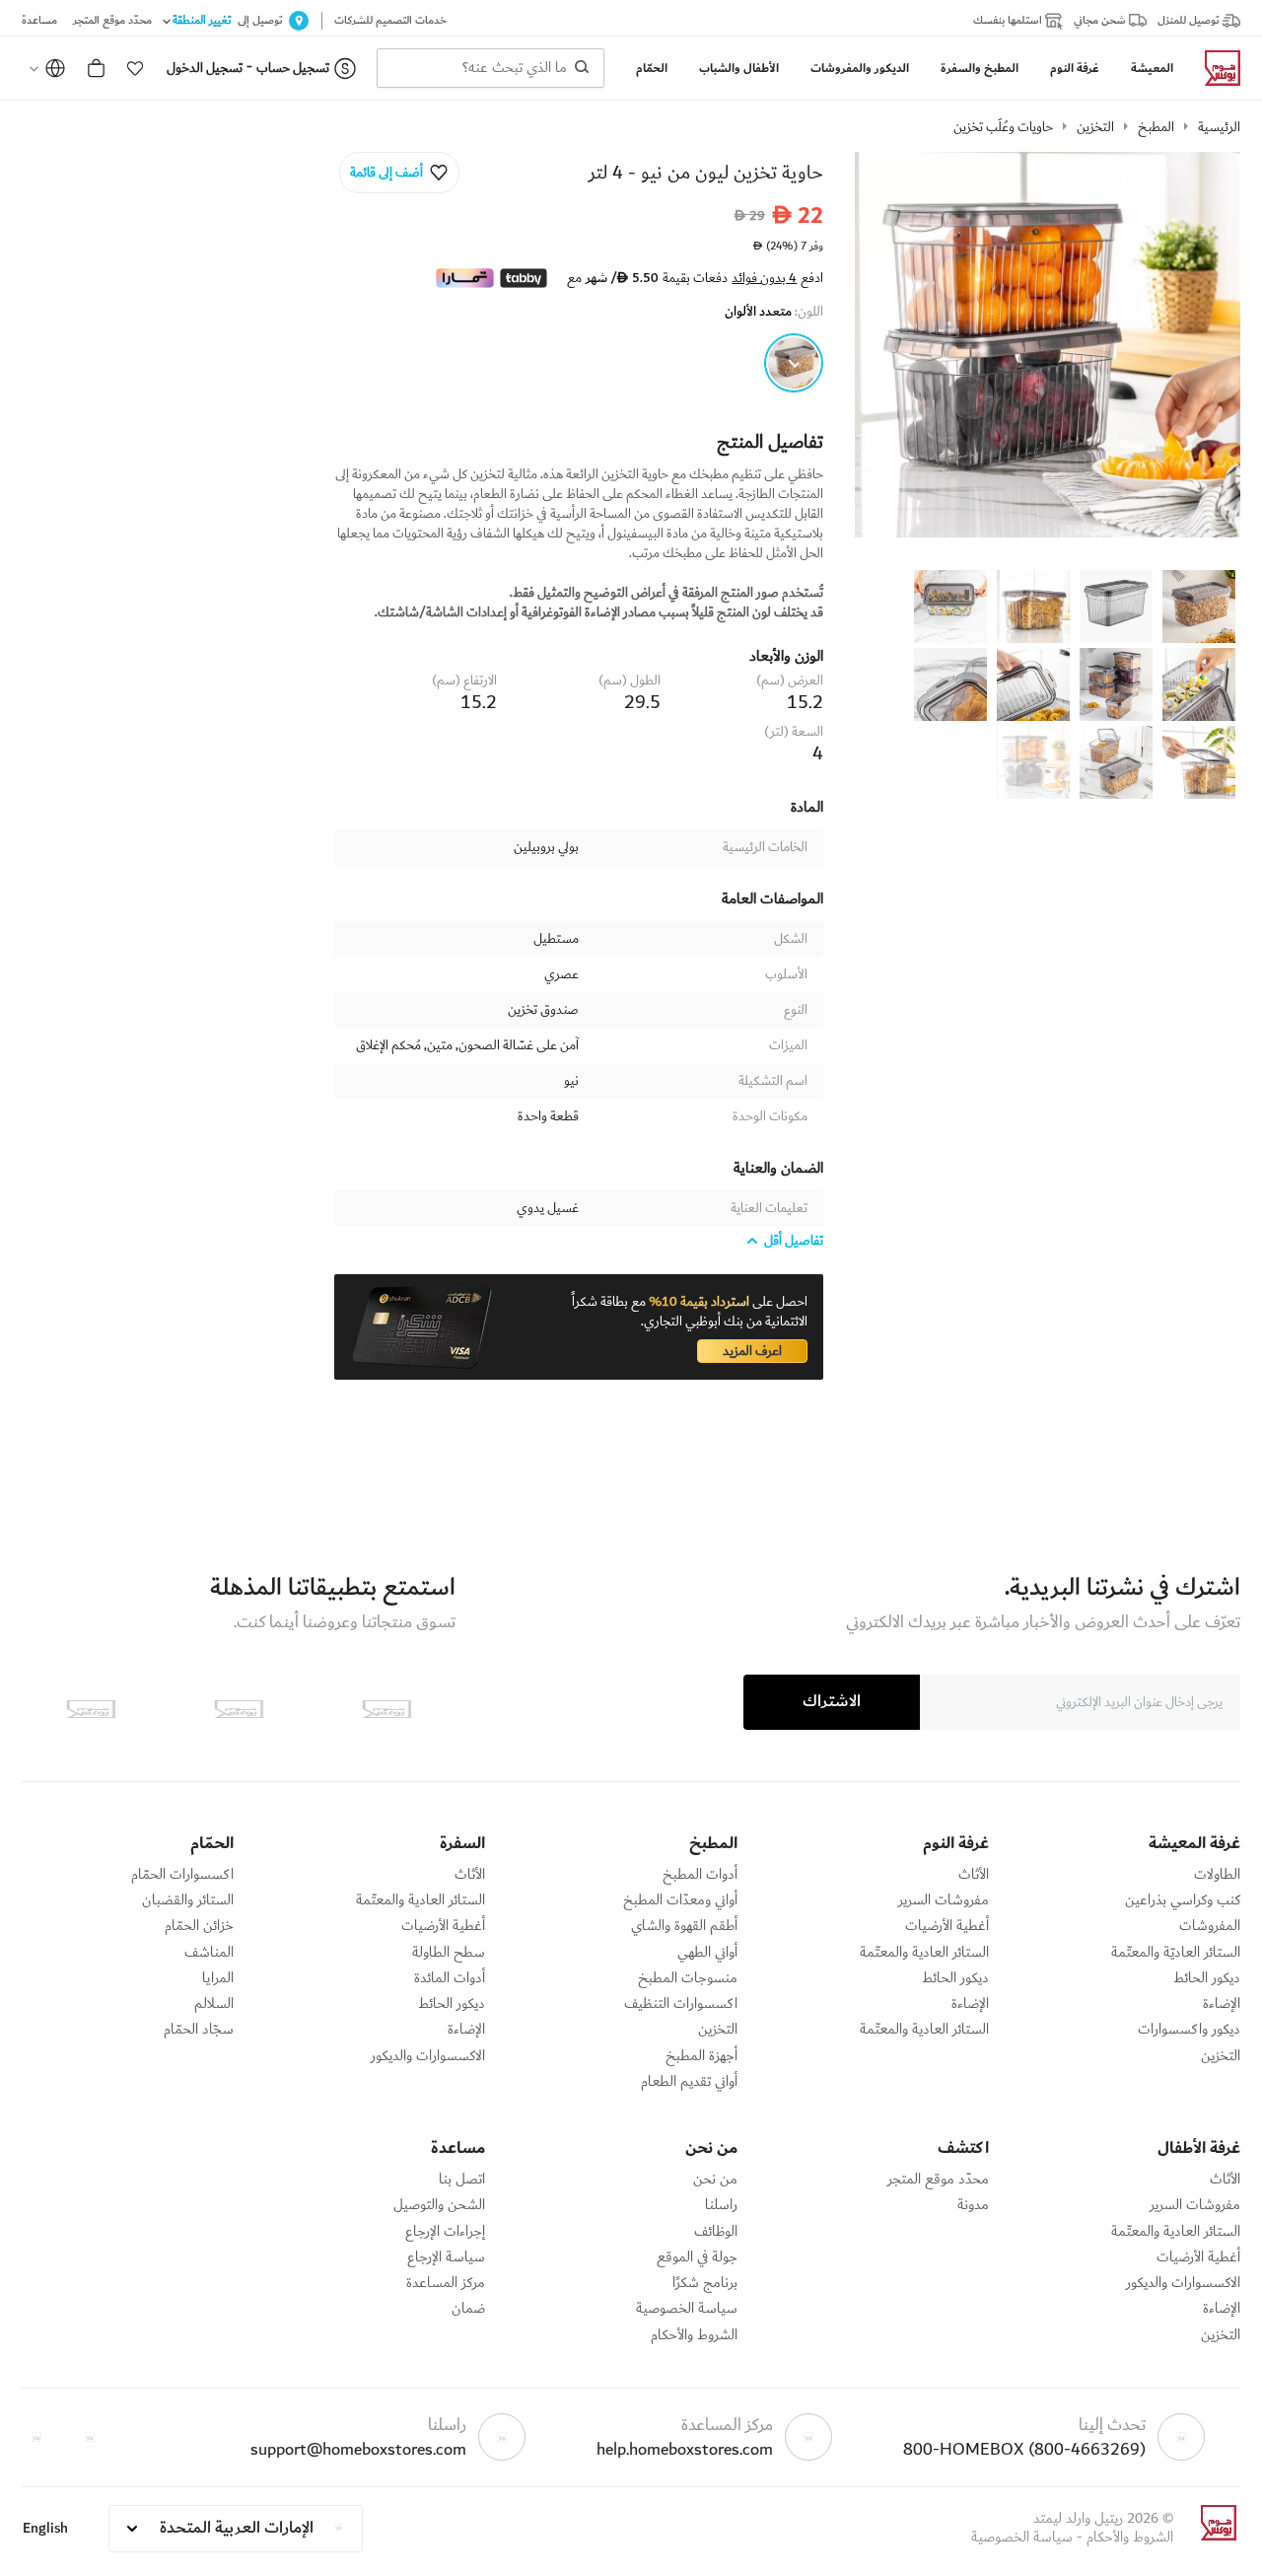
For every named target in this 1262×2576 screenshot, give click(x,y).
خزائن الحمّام (199, 1926)
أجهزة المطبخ (701, 2056)
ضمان (468, 2309)
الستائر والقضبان (188, 1900)
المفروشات (1210, 1926)
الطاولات (1217, 1875)
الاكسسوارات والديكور (428, 2056)
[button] (135, 68)
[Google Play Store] (239, 1709)
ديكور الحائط (1207, 1978)
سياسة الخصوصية (687, 2309)
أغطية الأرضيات (947, 1926)
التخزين (1095, 127)
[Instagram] (36, 2437)
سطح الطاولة (449, 1953)
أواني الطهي (707, 1953)
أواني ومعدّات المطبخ (680, 1900)
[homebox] (1215, 68)
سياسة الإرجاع (446, 2257)
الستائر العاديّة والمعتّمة (1176, 1953)
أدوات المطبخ (700, 1875)
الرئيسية (1219, 127)
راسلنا (721, 2205)
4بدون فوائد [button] (764, 278)
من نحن (715, 2180)
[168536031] (794, 363)
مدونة (973, 2205)
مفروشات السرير (944, 1900)
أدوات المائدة (450, 1978)
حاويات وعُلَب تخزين (1003, 127)
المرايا (218, 1978)
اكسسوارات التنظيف (681, 2004)
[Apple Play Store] (386, 1709)
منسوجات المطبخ (688, 1978)
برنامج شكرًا (705, 2283)
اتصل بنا (462, 2180)
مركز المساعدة (446, 2283)
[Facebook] (90, 2437)
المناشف (209, 1953)
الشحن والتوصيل (439, 2205)
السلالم (214, 2004)
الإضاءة (1222, 2004)
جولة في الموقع (697, 2257)
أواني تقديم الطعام (689, 2082)
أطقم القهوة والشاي (684, 1926)
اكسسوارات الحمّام (182, 1875)
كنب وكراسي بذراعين (1183, 1900)
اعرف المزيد (752, 1351)
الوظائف (716, 2232)
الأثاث (974, 1875)
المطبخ (1156, 127)
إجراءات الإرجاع (445, 2232)
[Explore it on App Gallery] (91, 1709)
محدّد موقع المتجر (938, 2180)
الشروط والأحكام (694, 2335)
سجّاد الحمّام (199, 2030)
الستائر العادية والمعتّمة (924, 1953)
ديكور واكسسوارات (1189, 2030)
